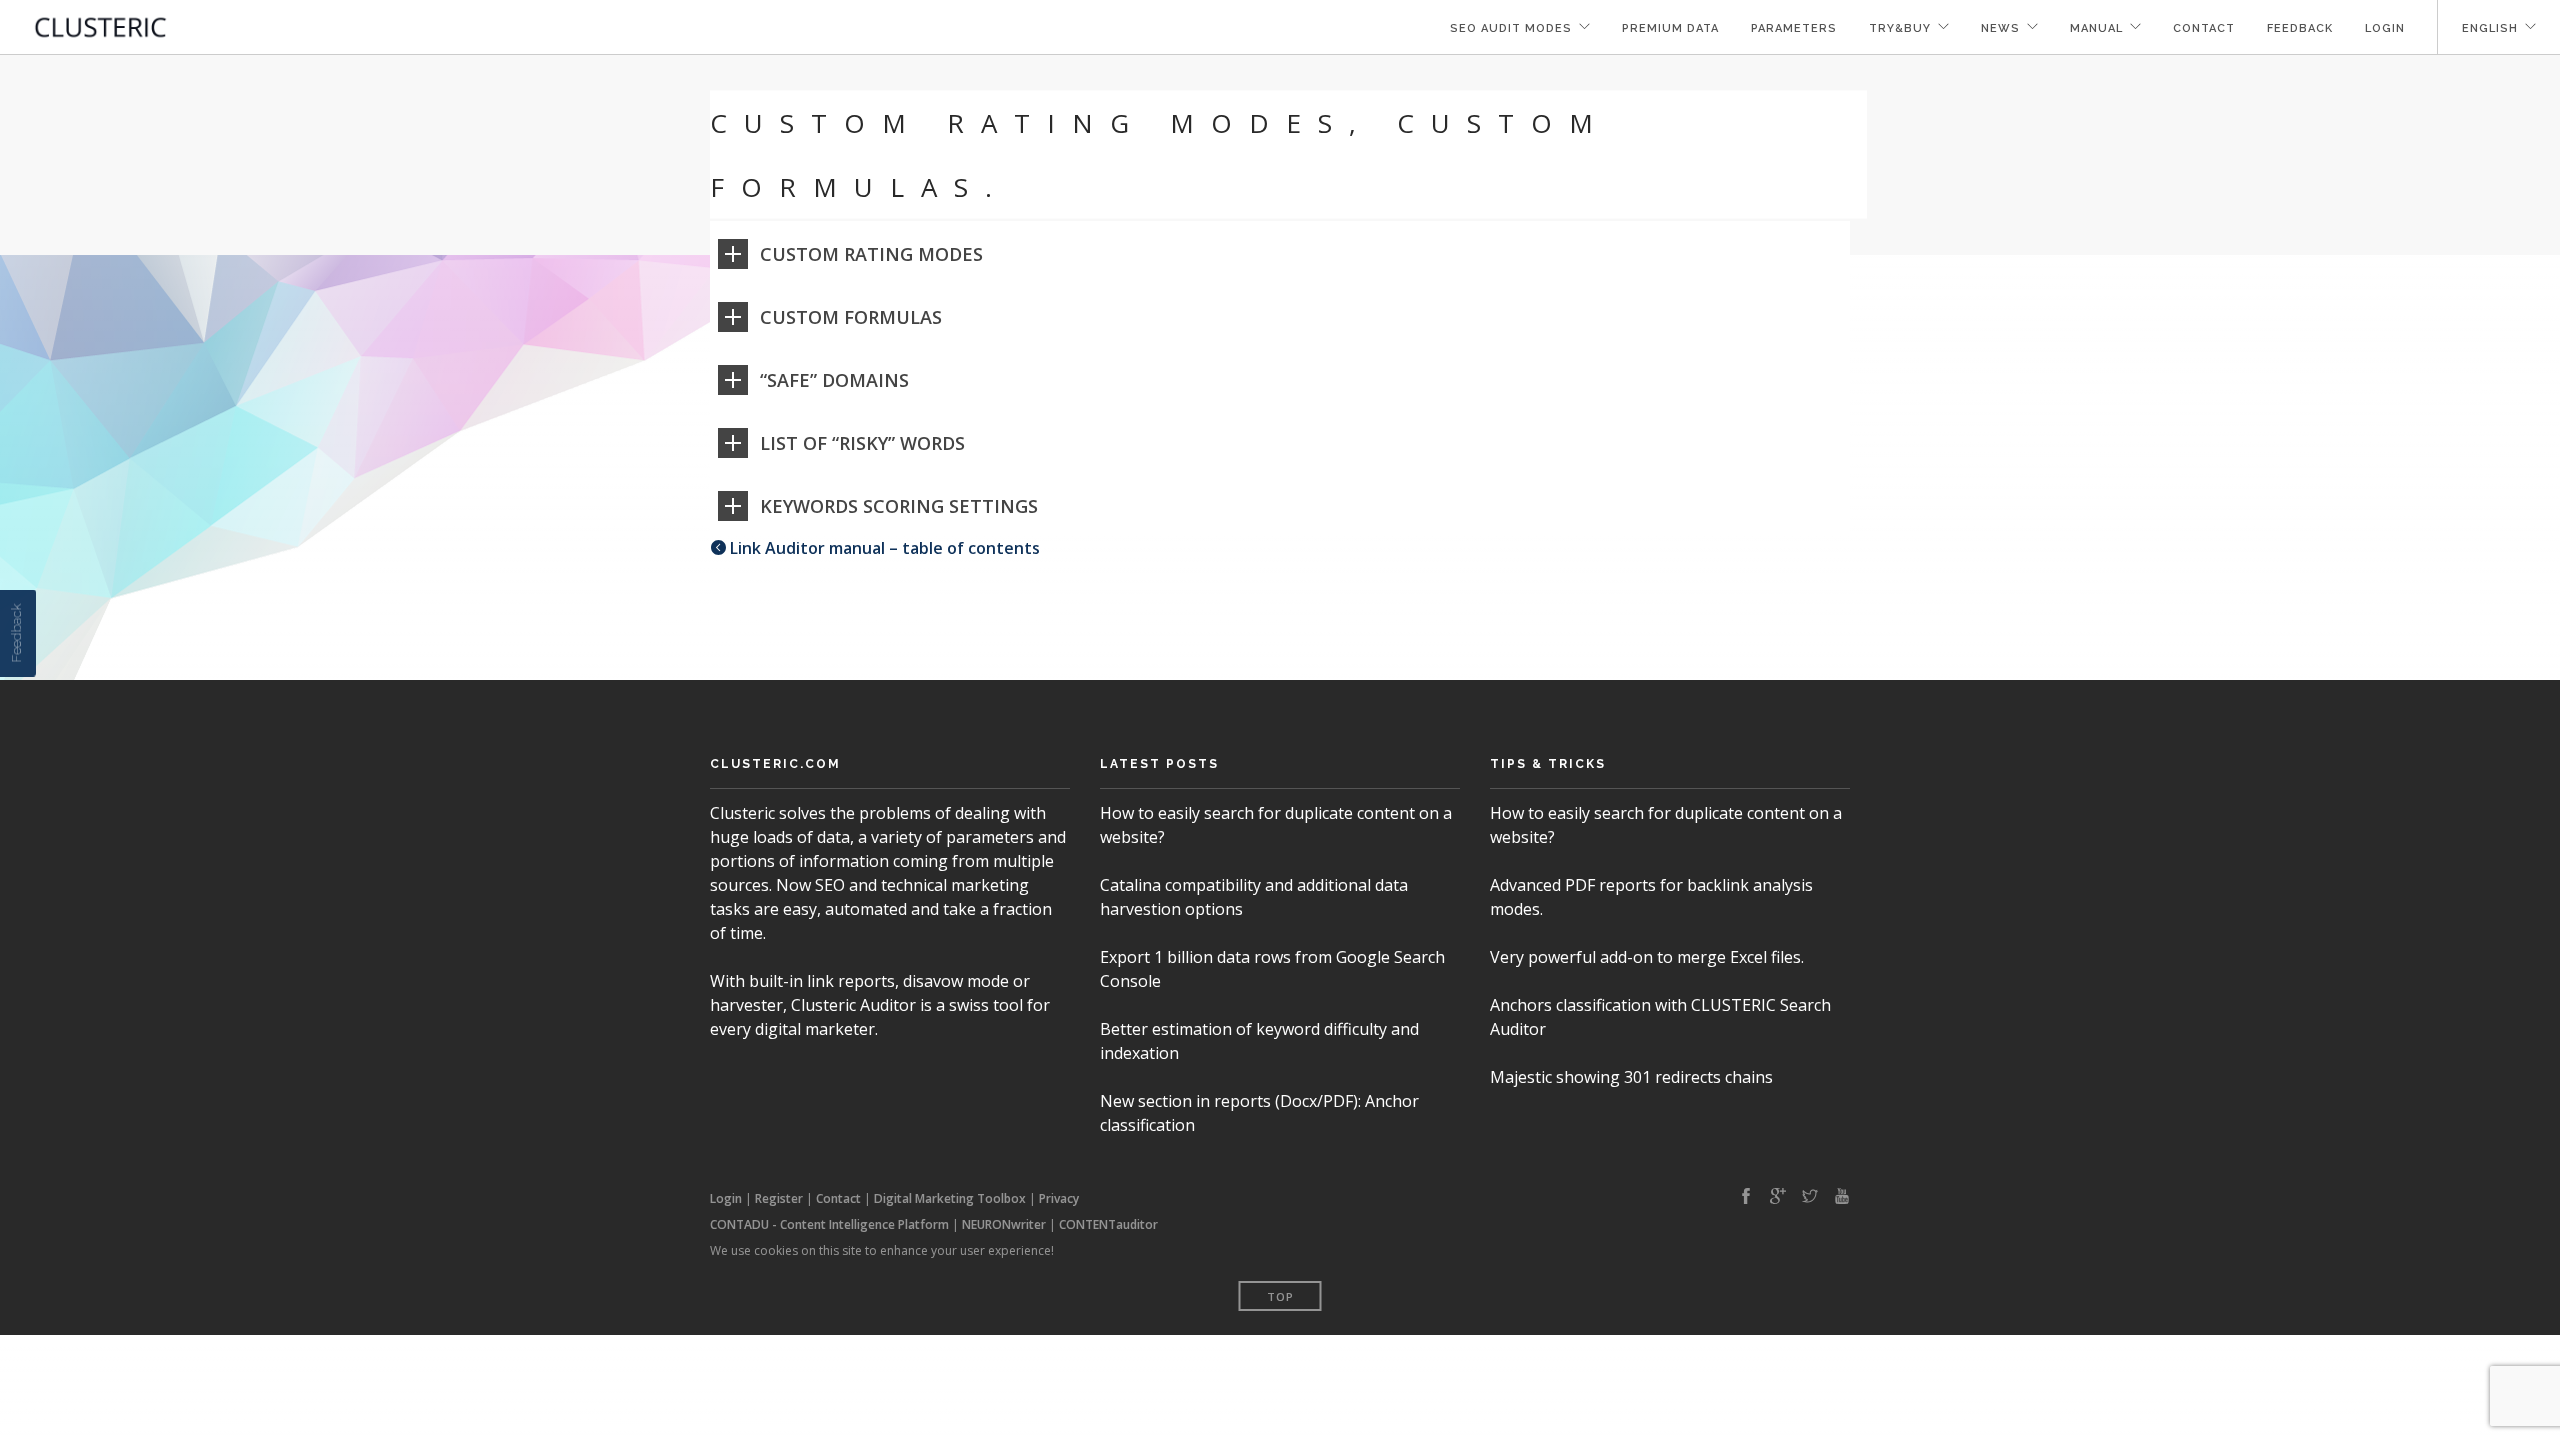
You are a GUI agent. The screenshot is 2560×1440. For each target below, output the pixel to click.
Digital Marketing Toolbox (950, 1198)
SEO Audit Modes (1511, 28)
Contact (2204, 28)
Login (2385, 28)
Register (779, 1198)
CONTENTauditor (1108, 1224)
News (2000, 28)
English (2490, 28)
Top (1280, 1296)
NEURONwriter (1004, 1224)
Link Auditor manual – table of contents (883, 548)
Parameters (1794, 28)
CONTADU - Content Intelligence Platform (829, 1224)
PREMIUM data (1670, 28)
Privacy (1059, 1198)
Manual (2096, 28)
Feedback (2300, 28)
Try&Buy (1900, 28)
